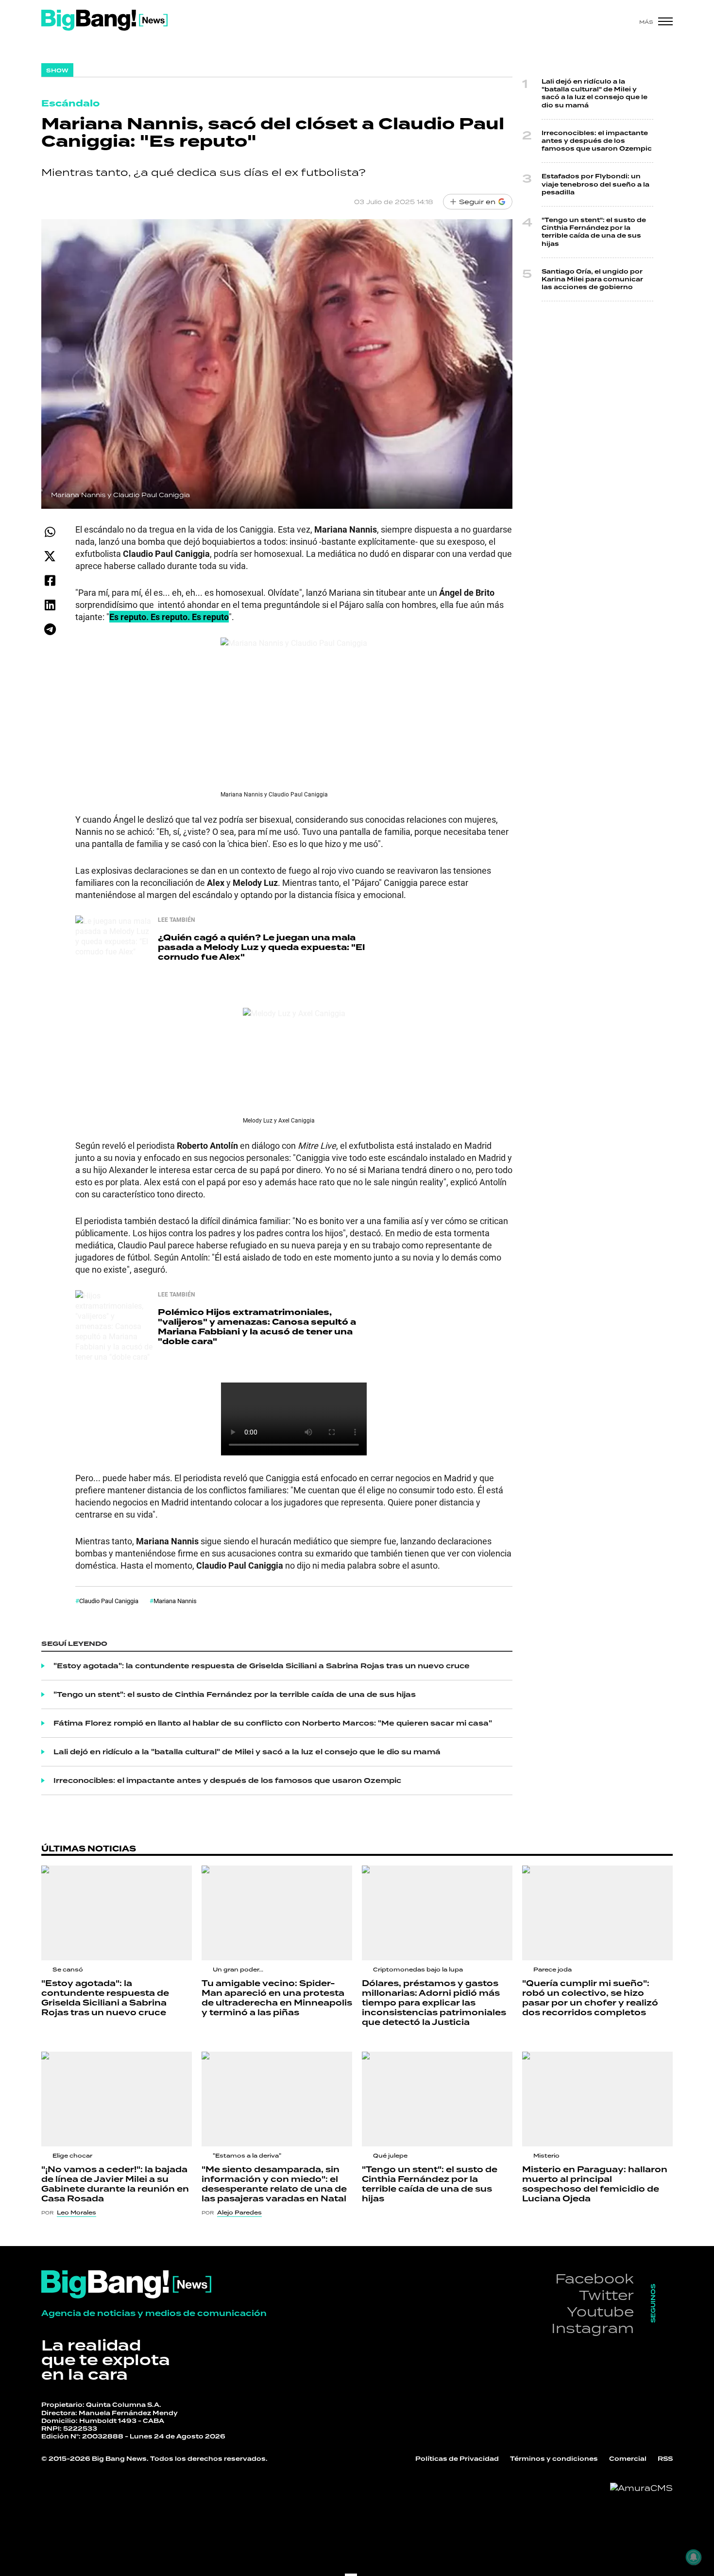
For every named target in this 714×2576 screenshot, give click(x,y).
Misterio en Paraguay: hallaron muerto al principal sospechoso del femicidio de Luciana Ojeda (595, 2184)
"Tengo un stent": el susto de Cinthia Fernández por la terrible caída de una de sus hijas (235, 1694)
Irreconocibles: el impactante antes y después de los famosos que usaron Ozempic (227, 1781)
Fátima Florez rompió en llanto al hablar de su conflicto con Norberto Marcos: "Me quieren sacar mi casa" (273, 1723)
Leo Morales (76, 2213)
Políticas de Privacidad (457, 2459)
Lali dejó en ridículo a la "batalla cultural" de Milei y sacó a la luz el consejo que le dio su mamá (247, 1752)
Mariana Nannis (175, 1601)
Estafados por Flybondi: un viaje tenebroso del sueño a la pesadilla (595, 184)
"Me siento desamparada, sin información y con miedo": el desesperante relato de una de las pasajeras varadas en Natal (274, 2184)
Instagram (593, 2328)
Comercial (628, 2459)
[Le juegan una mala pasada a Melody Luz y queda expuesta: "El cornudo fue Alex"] (114, 954)
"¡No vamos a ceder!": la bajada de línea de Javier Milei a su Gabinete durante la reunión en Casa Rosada (115, 2184)
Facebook (595, 2278)
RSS (665, 2459)
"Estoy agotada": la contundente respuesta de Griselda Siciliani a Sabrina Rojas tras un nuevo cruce (262, 1666)
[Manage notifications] (694, 2557)
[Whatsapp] (50, 532)
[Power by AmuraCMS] (641, 2488)
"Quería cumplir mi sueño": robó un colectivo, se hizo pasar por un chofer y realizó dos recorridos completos (590, 1998)
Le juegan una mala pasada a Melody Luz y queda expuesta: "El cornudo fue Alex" (261, 947)
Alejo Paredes (239, 2213)
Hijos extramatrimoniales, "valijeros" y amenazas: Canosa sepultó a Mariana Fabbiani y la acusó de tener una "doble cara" (257, 1327)
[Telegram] (50, 629)
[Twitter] (50, 556)
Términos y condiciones (554, 2459)
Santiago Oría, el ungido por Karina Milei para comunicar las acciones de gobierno (592, 279)
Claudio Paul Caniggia (109, 1601)
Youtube (600, 2311)
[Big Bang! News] (104, 20)
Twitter (606, 2295)
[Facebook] (50, 580)
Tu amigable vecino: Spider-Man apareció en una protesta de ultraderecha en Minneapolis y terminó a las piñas (277, 1998)
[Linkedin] (50, 605)
